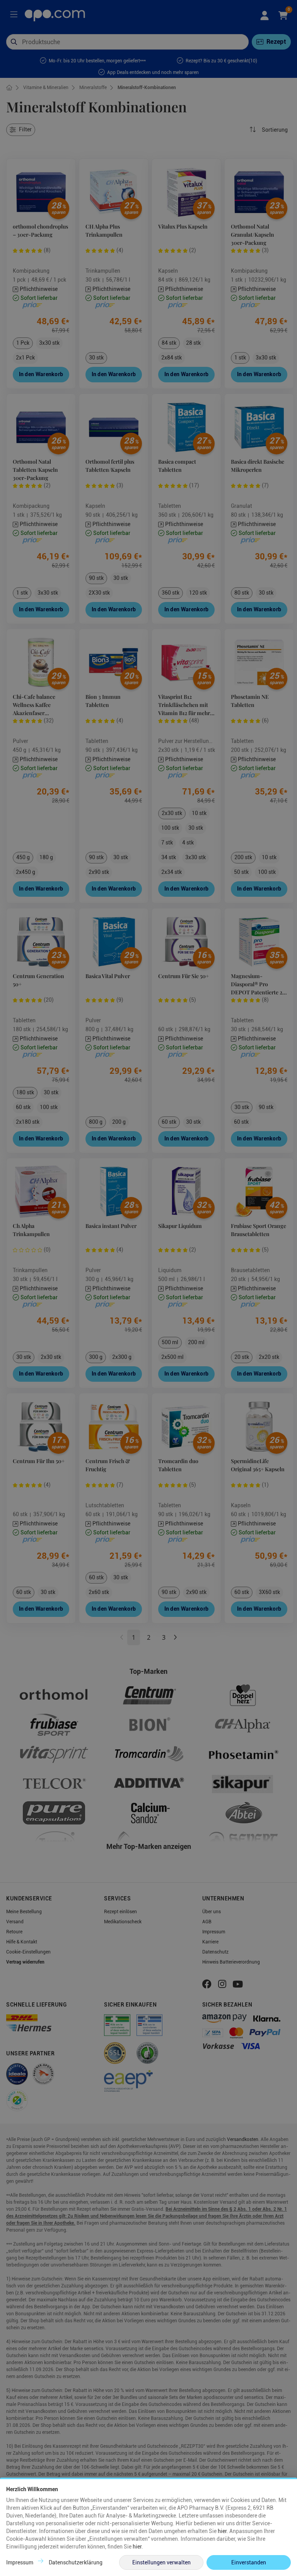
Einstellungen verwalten (161, 2562)
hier (222, 2531)
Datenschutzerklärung (76, 2562)
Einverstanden (249, 2562)
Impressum (20, 2562)
